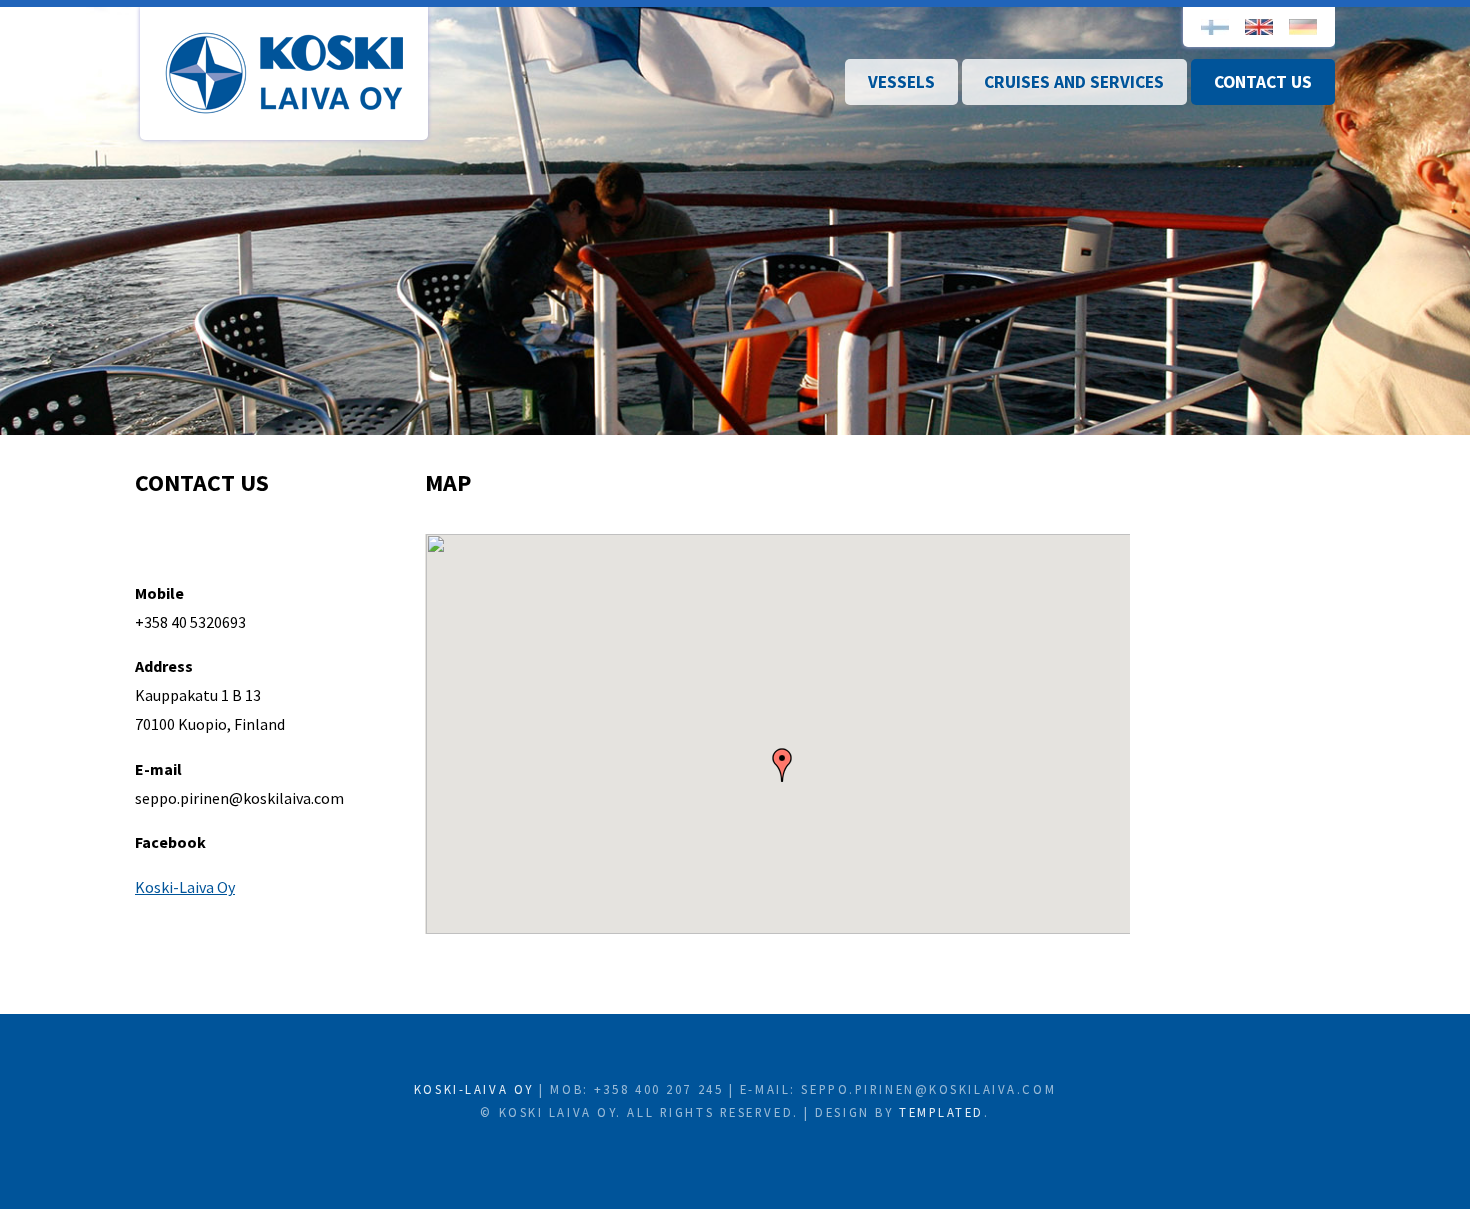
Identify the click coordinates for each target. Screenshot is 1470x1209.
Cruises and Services (1074, 82)
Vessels (901, 82)
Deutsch (1303, 27)
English (1259, 27)
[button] (782, 765)
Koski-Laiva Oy (284, 73)
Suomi (1215, 27)
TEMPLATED (941, 1112)
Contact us (1263, 82)
